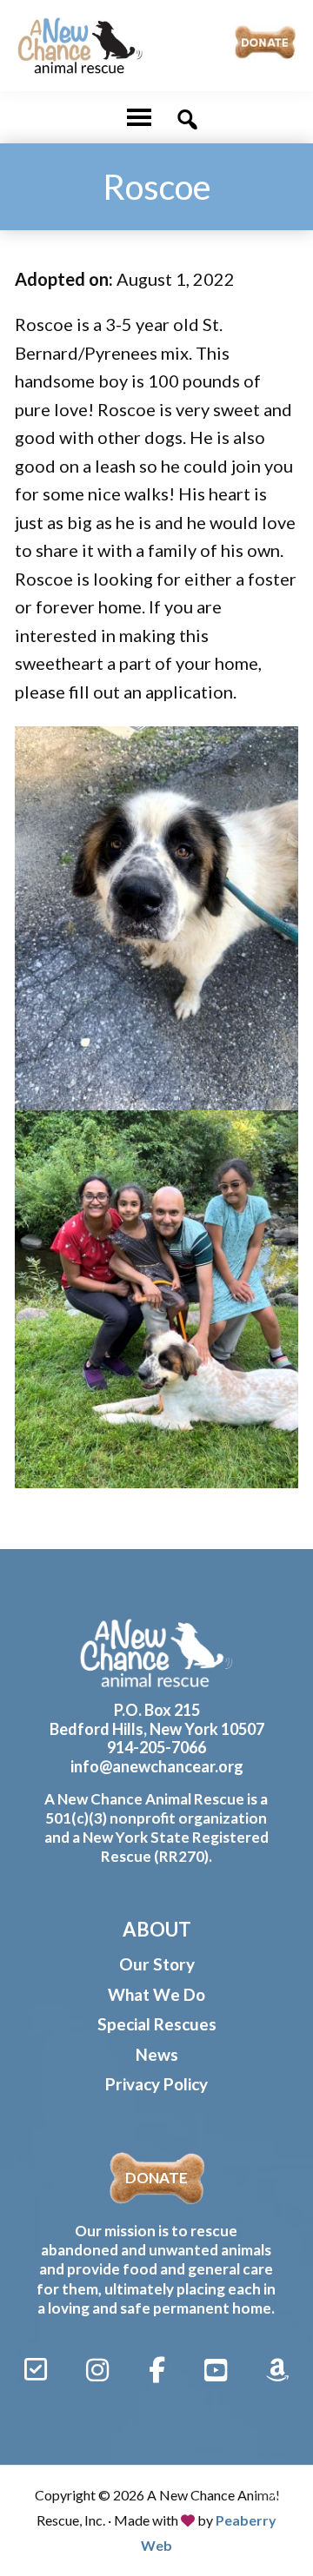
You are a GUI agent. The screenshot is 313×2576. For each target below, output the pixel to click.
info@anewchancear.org (157, 1766)
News (157, 2054)
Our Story (157, 1964)
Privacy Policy (156, 2084)
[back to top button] (276, 2500)
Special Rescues (157, 2024)
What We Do (156, 1994)
